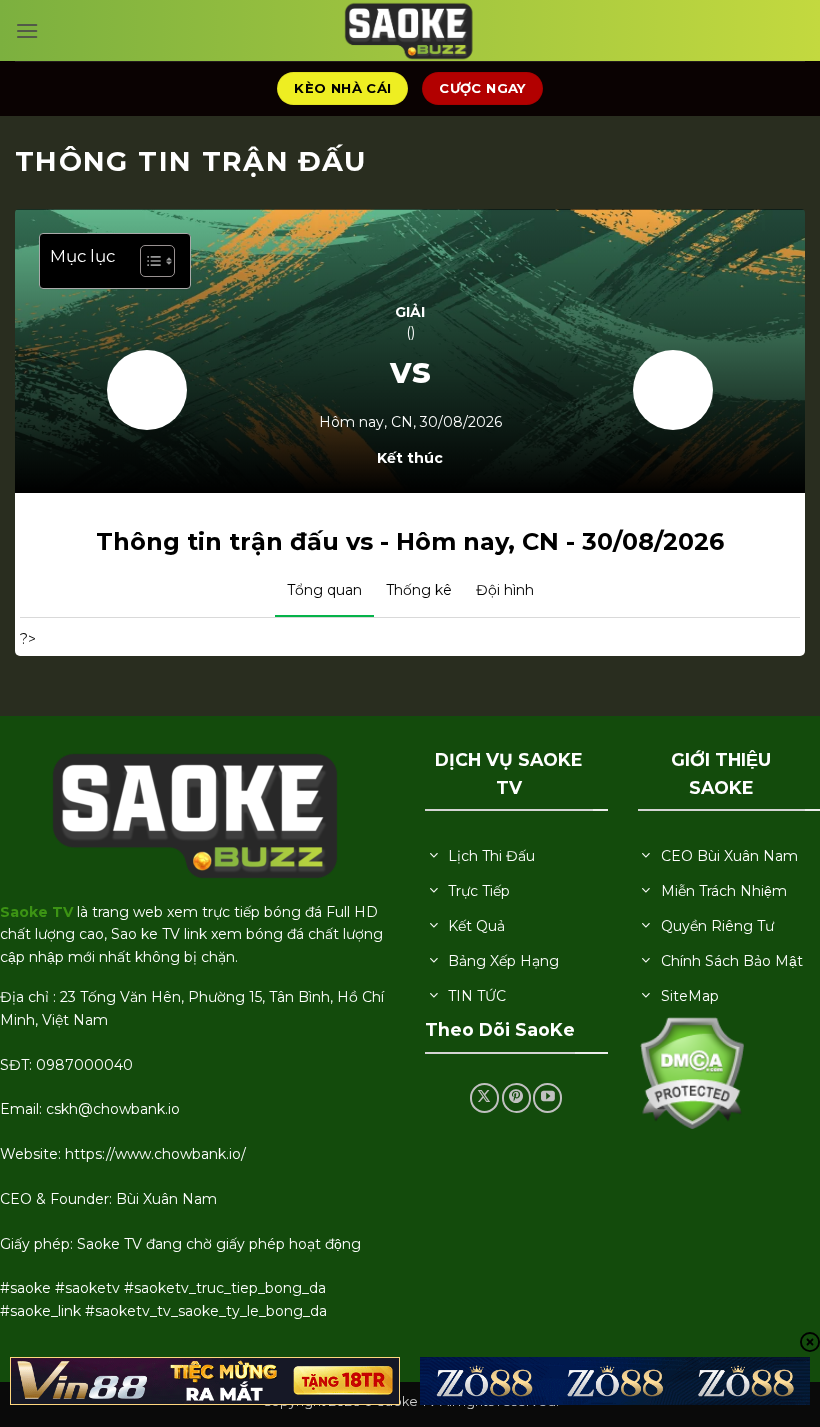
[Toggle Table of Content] (147, 261)
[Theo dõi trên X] (484, 1097)
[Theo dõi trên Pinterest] (516, 1097)
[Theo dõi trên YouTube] (547, 1097)
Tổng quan (324, 590)
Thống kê (419, 590)
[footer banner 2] (615, 1381)
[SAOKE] (410, 30)
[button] (27, 30)
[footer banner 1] (205, 1381)
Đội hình (505, 590)
